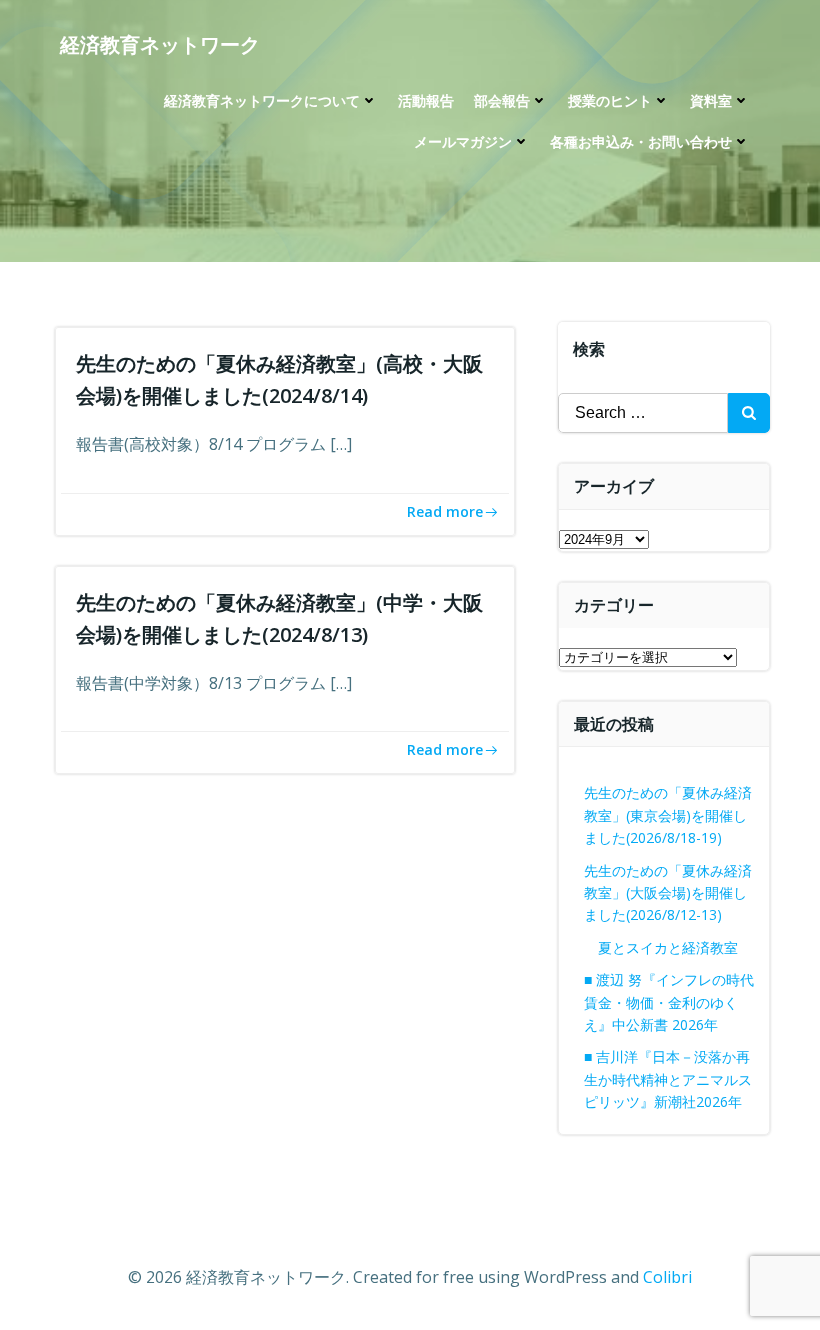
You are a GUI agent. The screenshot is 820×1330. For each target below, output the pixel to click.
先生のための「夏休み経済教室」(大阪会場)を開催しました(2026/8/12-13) (668, 893)
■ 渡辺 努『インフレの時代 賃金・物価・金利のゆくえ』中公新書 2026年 (669, 1002)
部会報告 (502, 100)
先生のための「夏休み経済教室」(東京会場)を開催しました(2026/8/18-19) (668, 815)
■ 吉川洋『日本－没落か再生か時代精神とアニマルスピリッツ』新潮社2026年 (668, 1079)
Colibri (667, 1277)
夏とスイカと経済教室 (682, 947)
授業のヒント (610, 100)
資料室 (711, 100)
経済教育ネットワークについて (262, 100)
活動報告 (426, 100)
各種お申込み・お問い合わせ (641, 141)
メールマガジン (463, 141)
